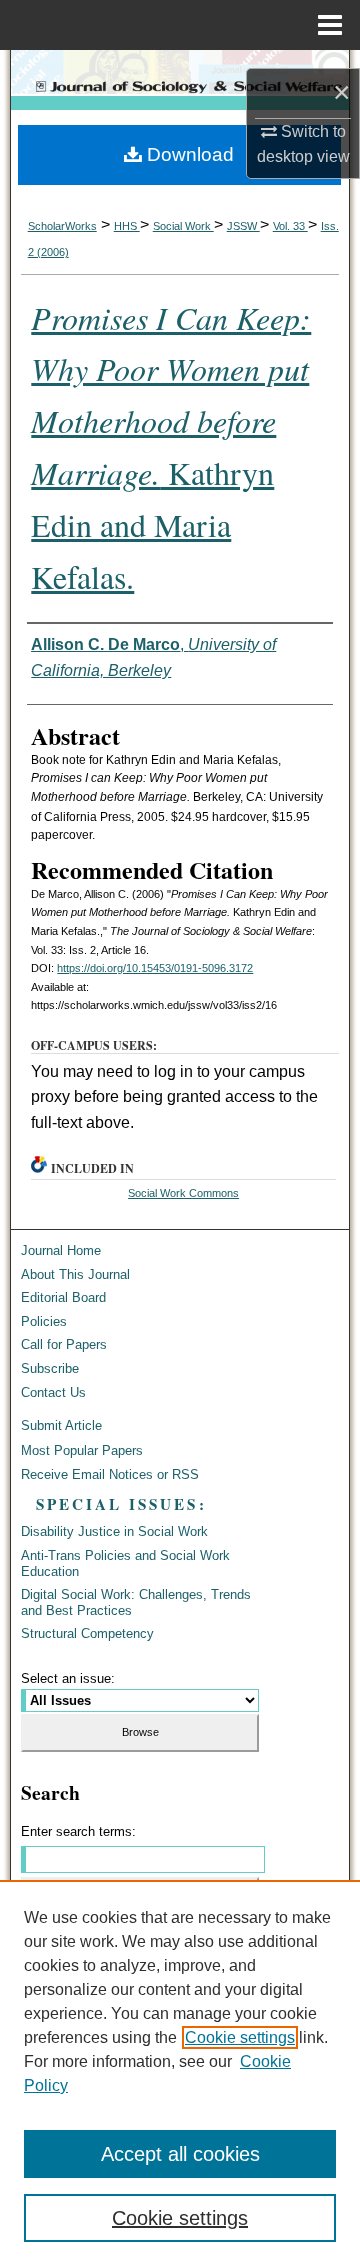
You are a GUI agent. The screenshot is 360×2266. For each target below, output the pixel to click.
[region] (180, 2073)
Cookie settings (240, 2037)
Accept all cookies (180, 2154)
